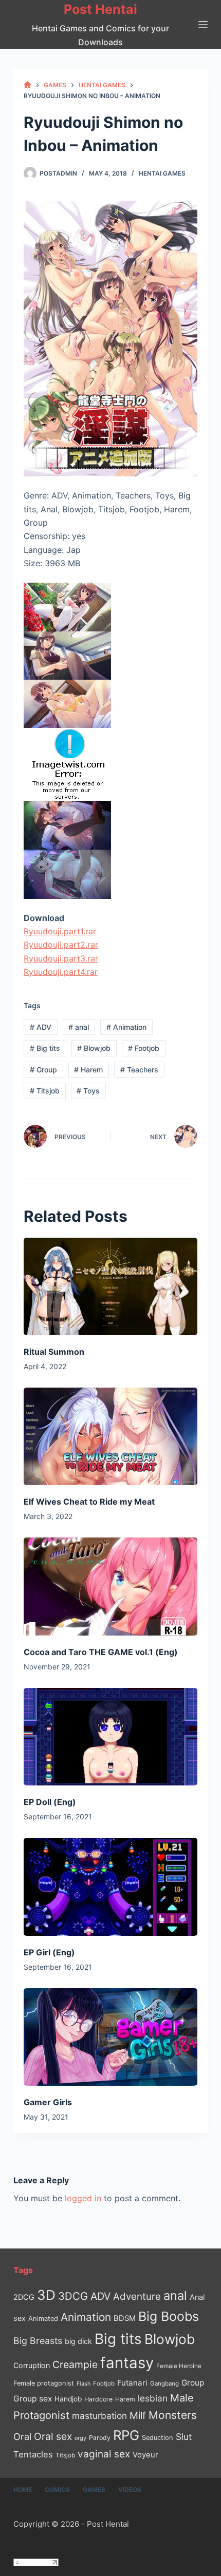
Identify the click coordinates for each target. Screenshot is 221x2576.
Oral (22, 2436)
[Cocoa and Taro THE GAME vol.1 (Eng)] (110, 1586)
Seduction (158, 2438)
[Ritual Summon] (110, 1286)
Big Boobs (169, 2316)
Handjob (68, 2399)
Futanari (132, 2383)
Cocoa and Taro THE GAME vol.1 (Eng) (101, 1652)
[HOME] (27, 85)
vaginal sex (104, 2454)
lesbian (153, 2398)
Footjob (144, 1048)
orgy (80, 2438)
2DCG (24, 2297)
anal (79, 1027)
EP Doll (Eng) (50, 1802)
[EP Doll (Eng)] (110, 1737)
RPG (126, 2435)
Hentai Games (162, 173)
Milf (138, 2416)
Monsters (173, 2415)
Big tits (45, 1048)
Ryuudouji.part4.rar (61, 972)
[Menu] (203, 25)
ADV (41, 1027)
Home (23, 2490)
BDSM (125, 2318)
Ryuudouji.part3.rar (61, 958)
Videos (130, 2490)
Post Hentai (100, 9)
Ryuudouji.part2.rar (61, 945)
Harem (88, 1070)
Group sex (33, 2399)
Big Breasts (38, 2341)
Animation (126, 1027)
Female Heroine (179, 2366)
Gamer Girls (48, 2102)
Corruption (32, 2365)
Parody (100, 2438)
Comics (57, 2490)
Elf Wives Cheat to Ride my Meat (89, 1502)
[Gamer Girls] (110, 2037)
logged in (83, 2198)
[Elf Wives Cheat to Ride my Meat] (110, 1436)
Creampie (75, 2364)
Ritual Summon (54, 1352)
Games (94, 2490)
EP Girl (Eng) (49, 1952)
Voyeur (145, 2455)
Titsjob (45, 1091)
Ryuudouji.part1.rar (60, 931)
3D (46, 2295)
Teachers (139, 1070)
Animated (43, 2319)
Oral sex (53, 2436)
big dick (78, 2341)
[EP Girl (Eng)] (110, 1887)
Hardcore (98, 2399)
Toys (88, 1091)
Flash (84, 2384)
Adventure (137, 2296)
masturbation (99, 2416)
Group (43, 1070)
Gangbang (164, 2383)
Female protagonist (44, 2383)
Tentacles (33, 2454)
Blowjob (94, 1048)
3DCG (73, 2296)
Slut (184, 2437)
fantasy (127, 2363)
